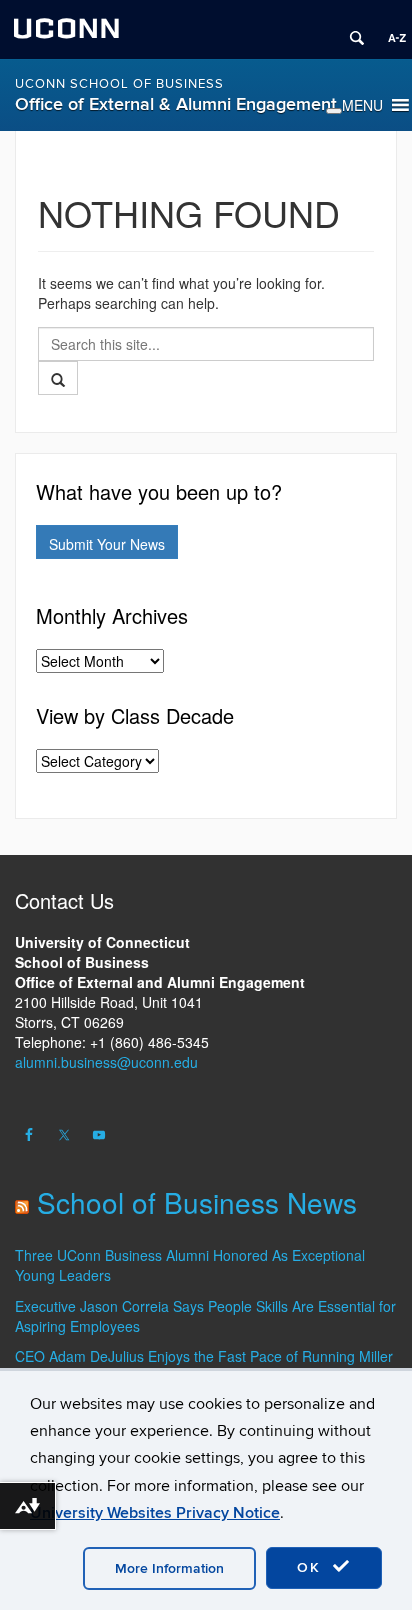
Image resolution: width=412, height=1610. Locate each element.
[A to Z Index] (390, 30)
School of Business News (197, 1202)
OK (312, 1567)
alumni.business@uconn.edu (106, 1062)
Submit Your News (107, 544)
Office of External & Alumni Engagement (176, 104)
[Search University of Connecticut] (350, 30)
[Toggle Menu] (334, 111)
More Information (169, 1568)
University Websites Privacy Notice (155, 1513)
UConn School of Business (119, 84)
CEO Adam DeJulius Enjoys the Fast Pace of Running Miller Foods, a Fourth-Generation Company (204, 1366)
